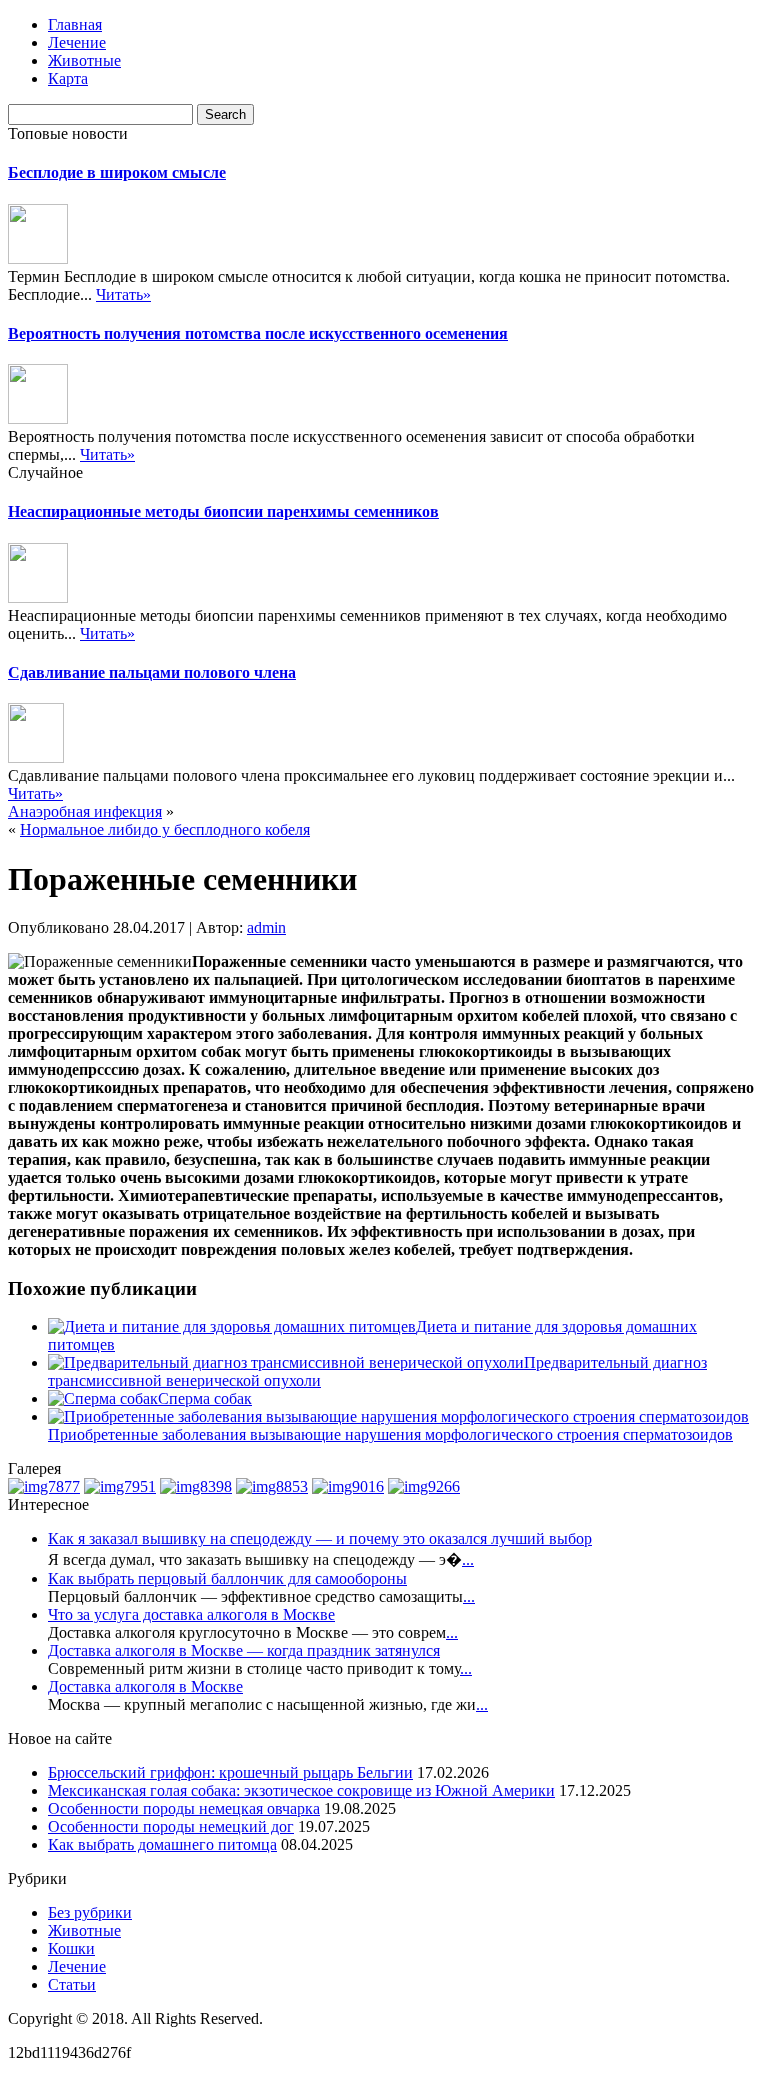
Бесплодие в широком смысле (117, 172)
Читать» (123, 294)
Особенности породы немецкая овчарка (184, 1808)
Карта (68, 78)
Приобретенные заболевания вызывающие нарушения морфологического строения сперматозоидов (390, 1434)
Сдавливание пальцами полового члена (152, 672)
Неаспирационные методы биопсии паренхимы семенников (223, 511)
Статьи (72, 1984)
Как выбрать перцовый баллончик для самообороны (227, 1578)
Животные (84, 60)
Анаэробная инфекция (85, 811)
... (468, 1559)
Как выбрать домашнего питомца (162, 1844)
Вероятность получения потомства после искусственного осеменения (258, 333)
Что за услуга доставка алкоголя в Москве (191, 1614)
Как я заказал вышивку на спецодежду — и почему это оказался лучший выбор (320, 1538)
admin (266, 927)
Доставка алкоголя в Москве (145, 1686)
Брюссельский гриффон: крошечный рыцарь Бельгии (230, 1772)
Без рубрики (90, 1912)
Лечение (77, 42)
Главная (75, 24)
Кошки (71, 1948)
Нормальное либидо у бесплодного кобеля (165, 829)
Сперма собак (205, 1398)
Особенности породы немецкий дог (171, 1826)
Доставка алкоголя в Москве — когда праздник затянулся (244, 1650)
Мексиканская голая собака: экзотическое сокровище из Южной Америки (301, 1790)
